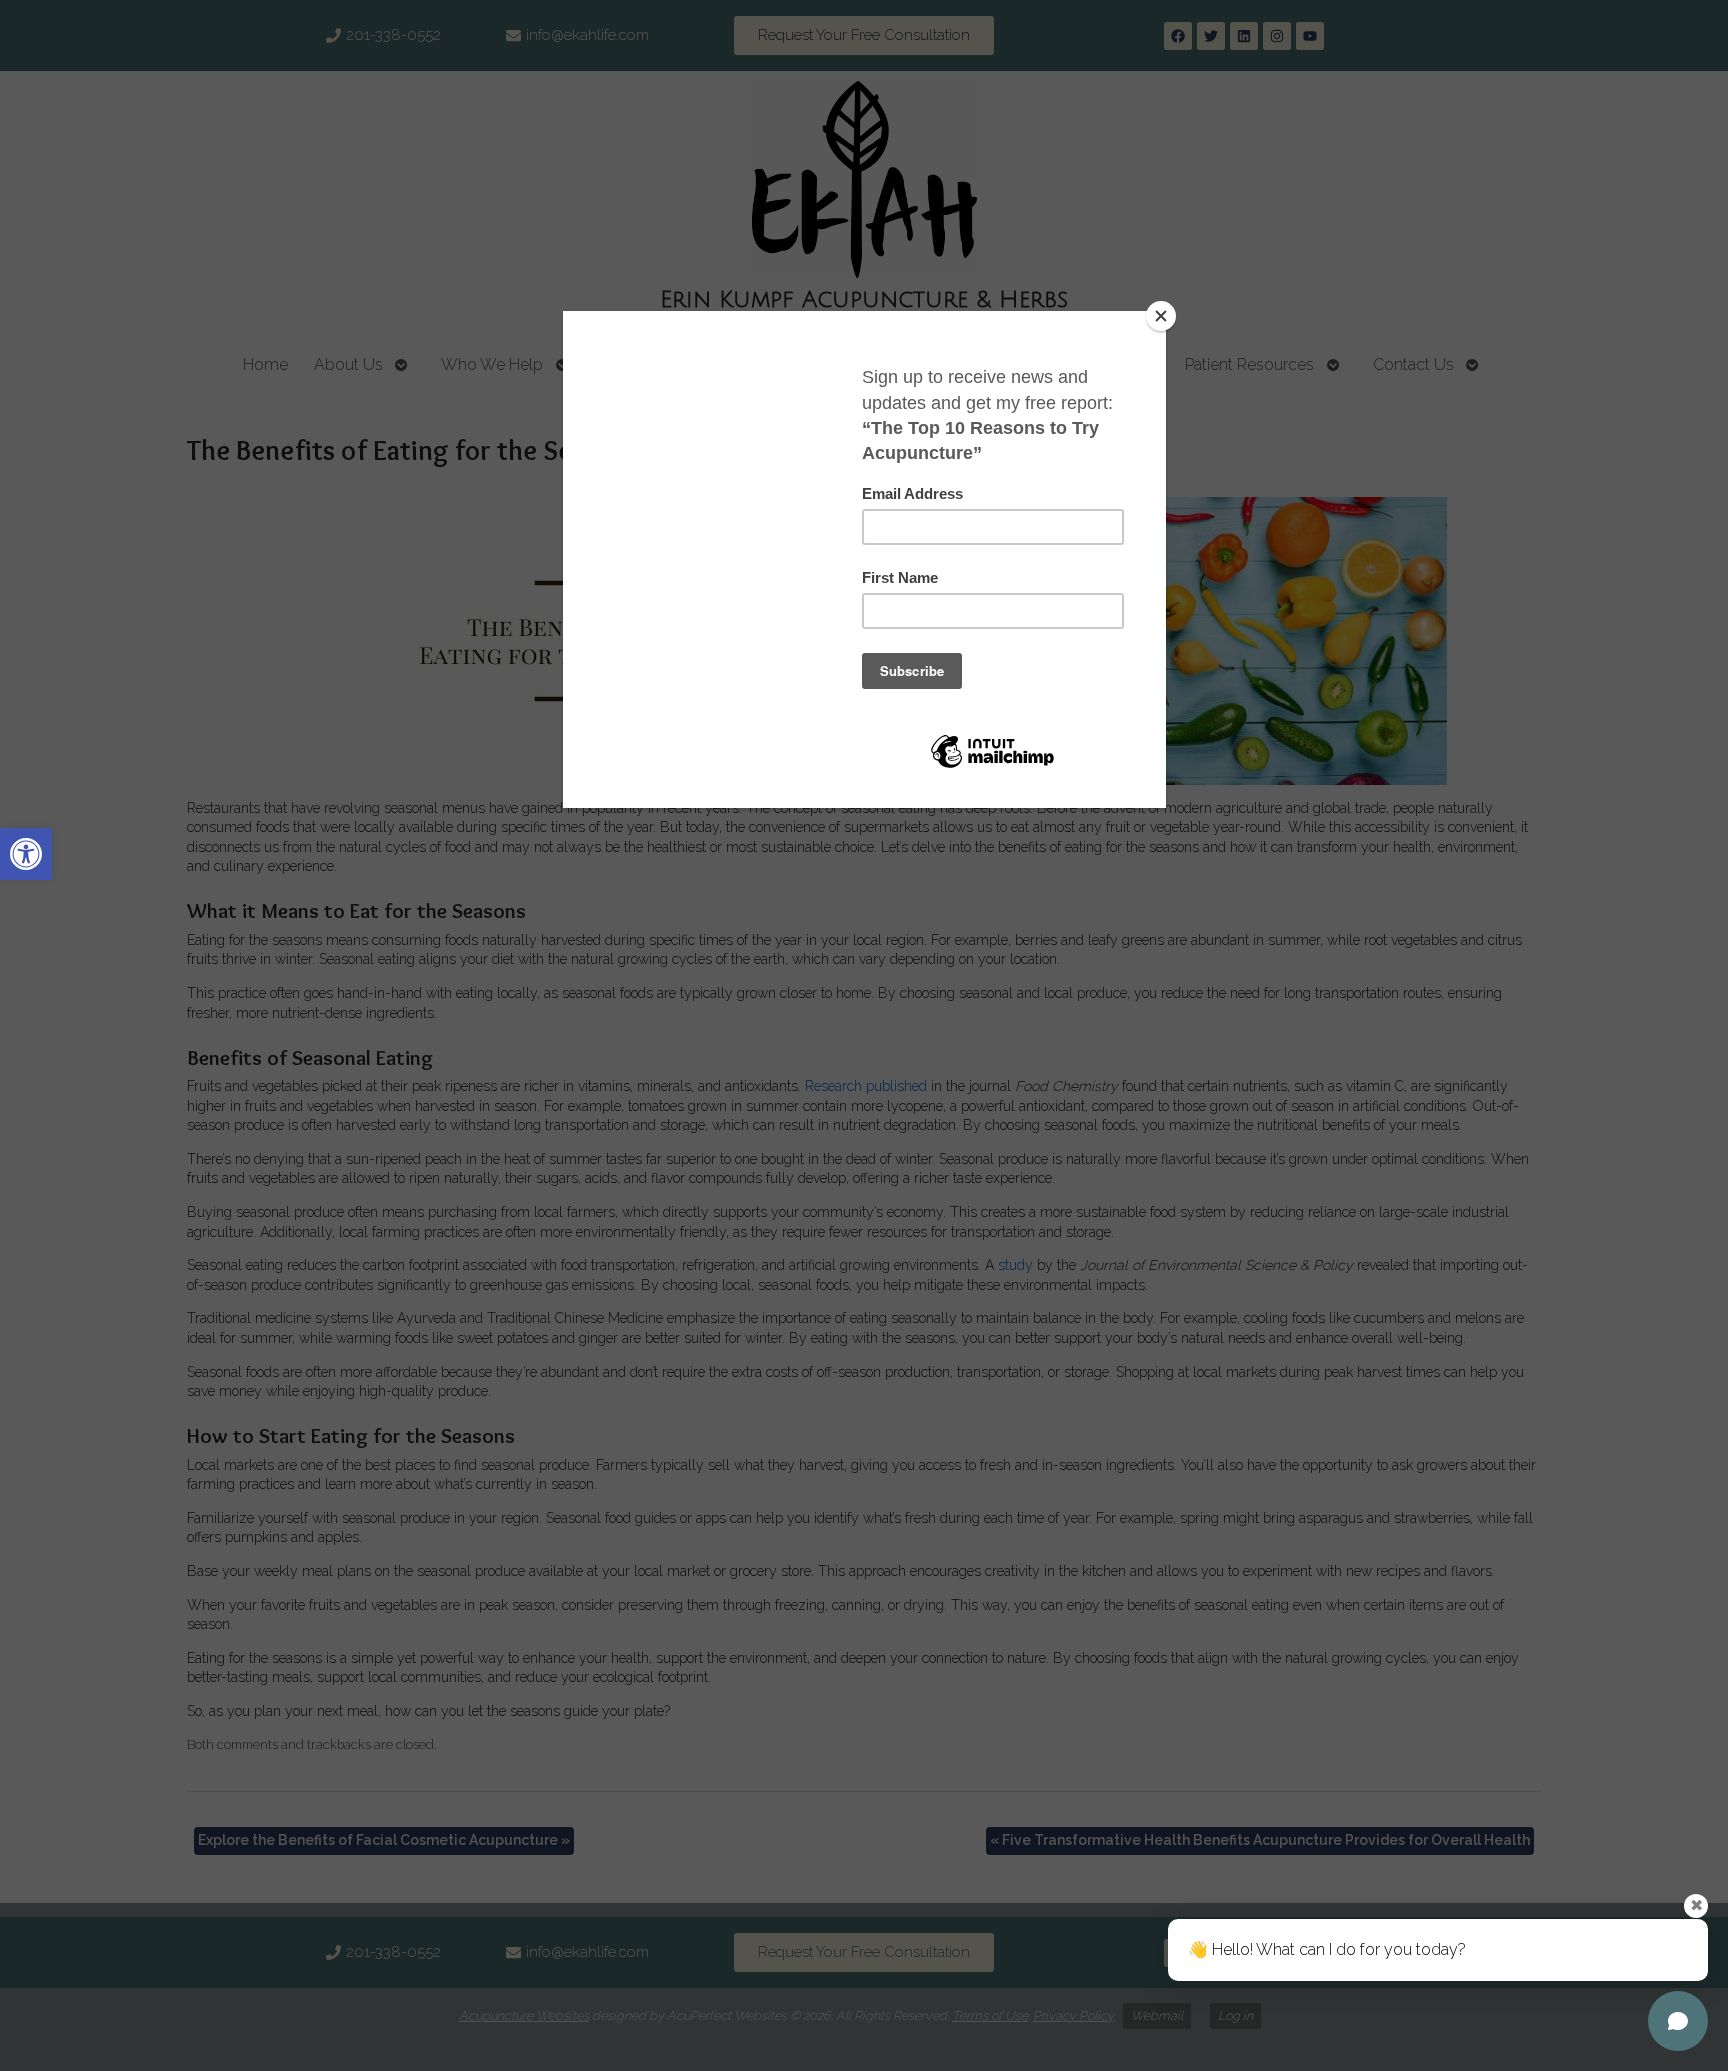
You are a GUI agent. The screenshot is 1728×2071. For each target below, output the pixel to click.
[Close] (1161, 316)
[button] (26, 854)
